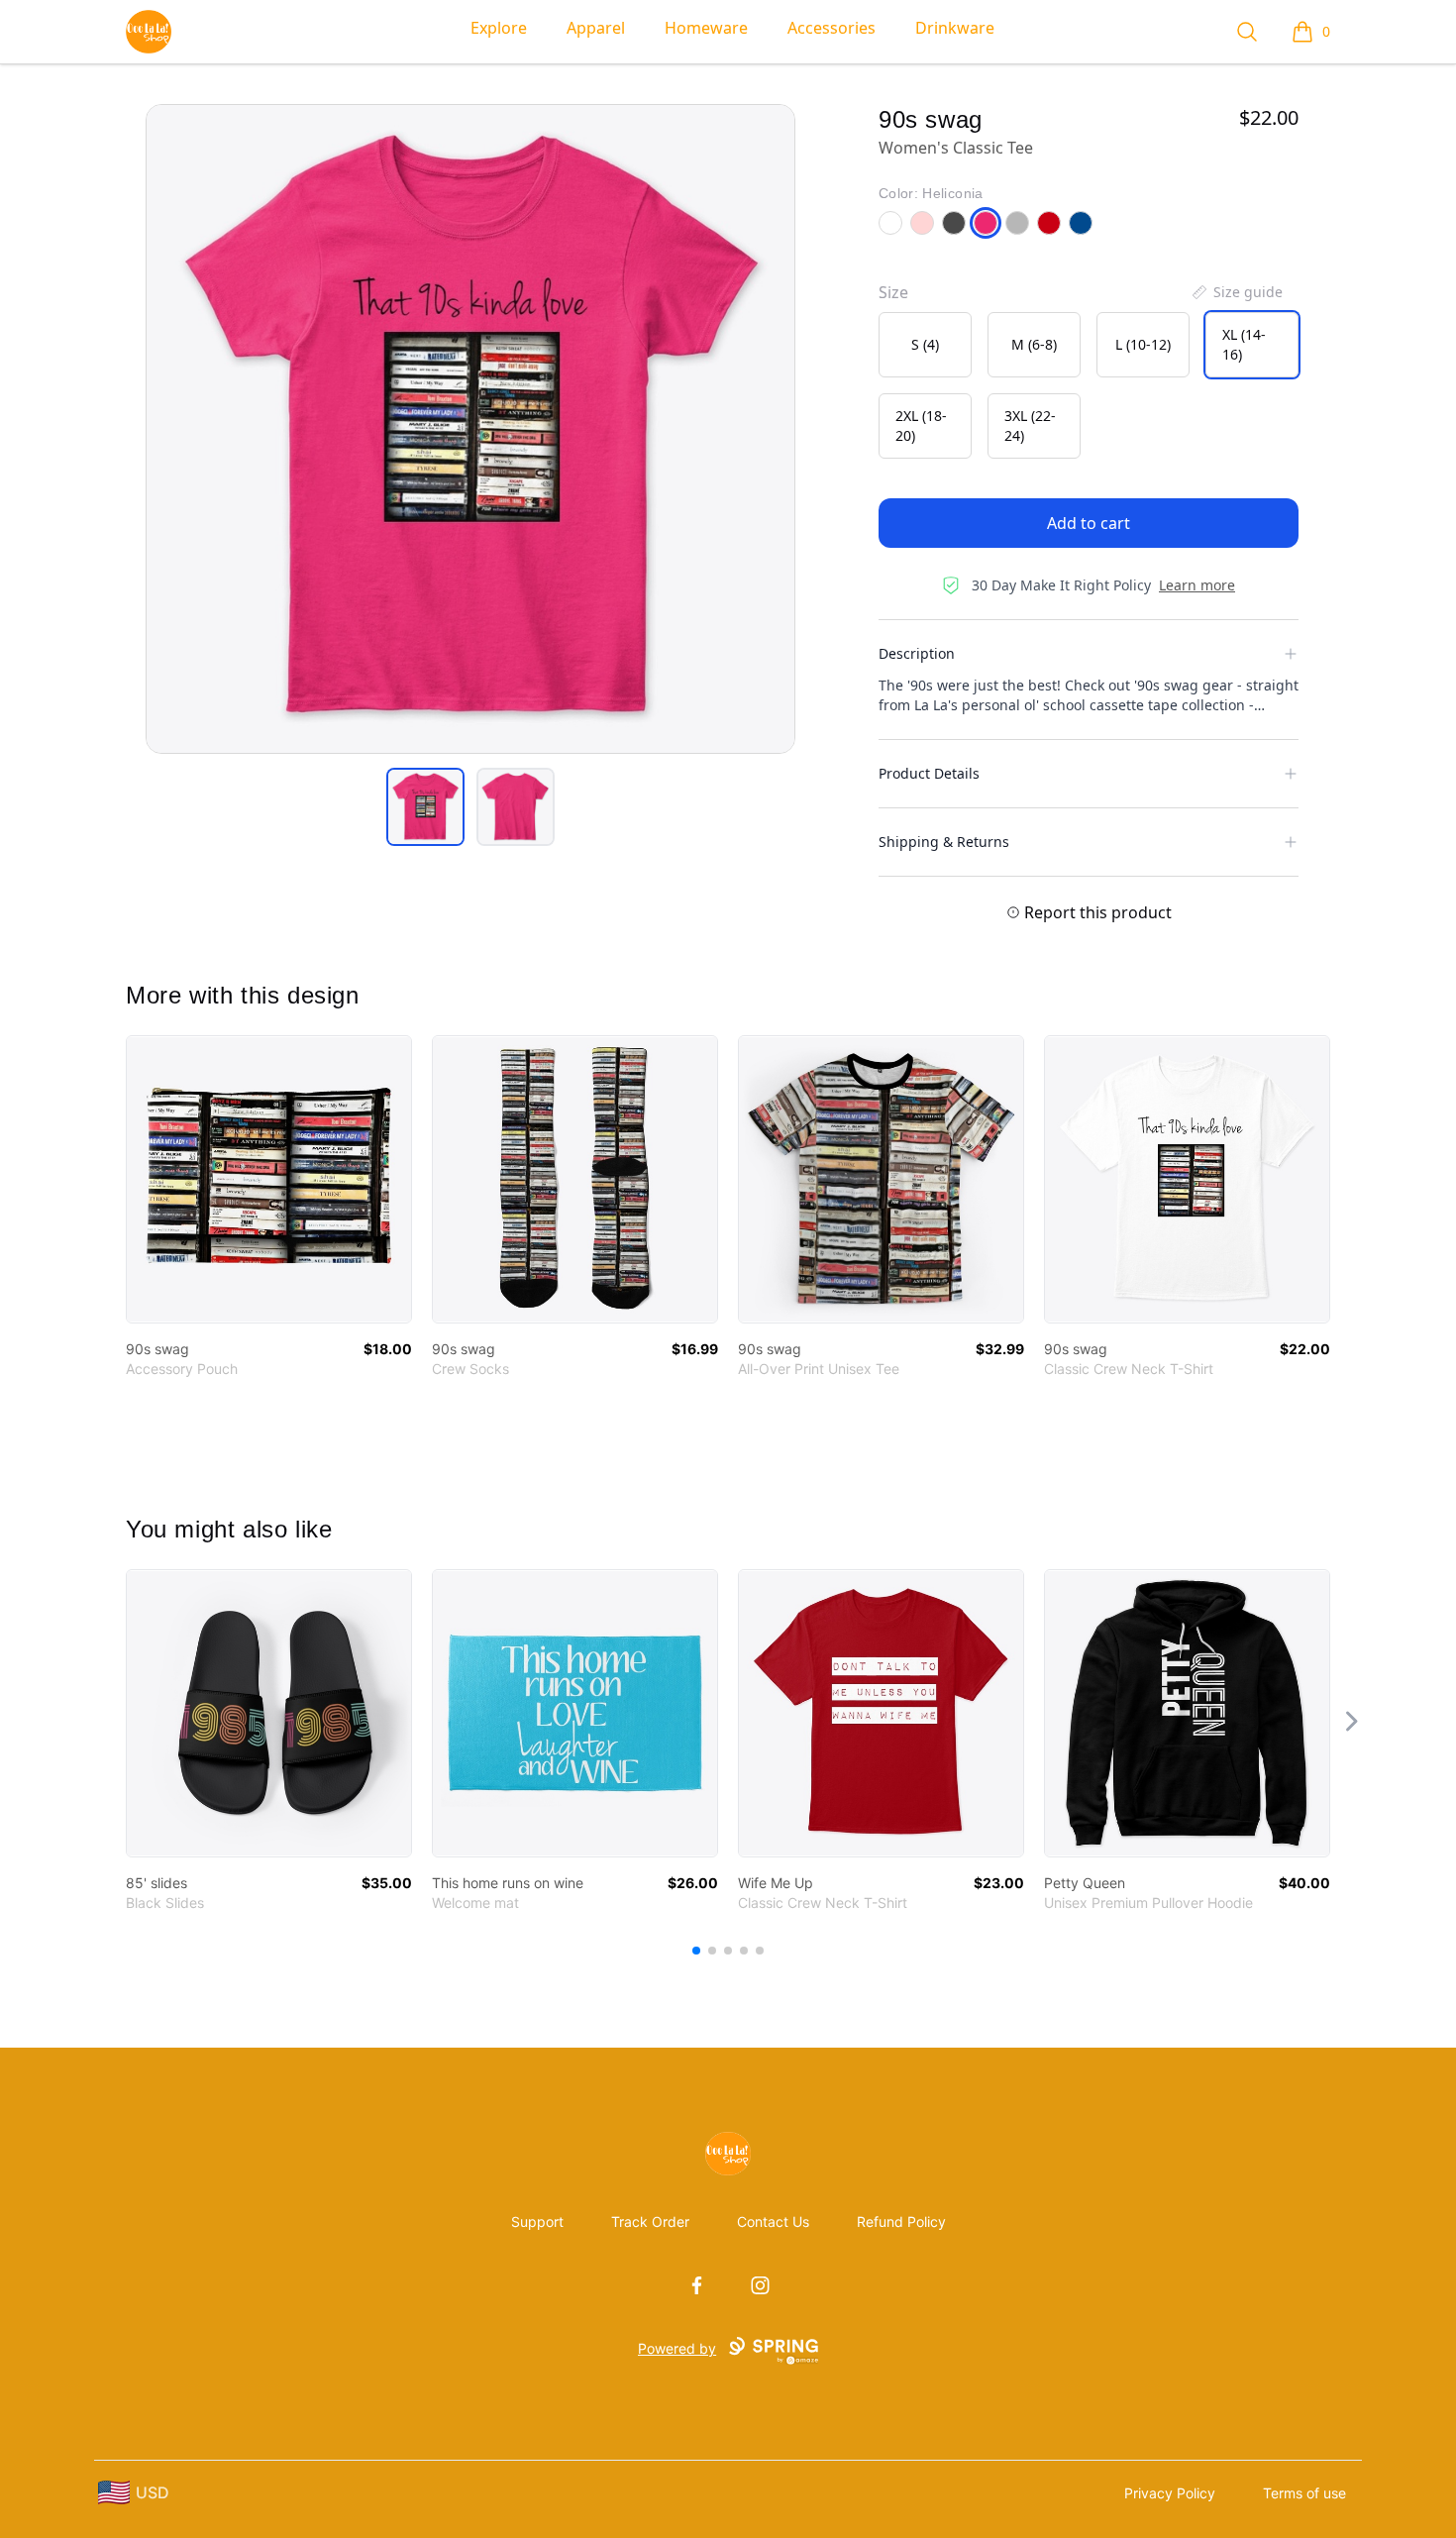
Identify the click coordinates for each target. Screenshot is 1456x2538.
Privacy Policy (1170, 2493)
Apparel (596, 28)
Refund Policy (901, 2221)
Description (917, 653)
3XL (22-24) (1030, 425)
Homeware (706, 28)
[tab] (425, 807)
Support (537, 2221)
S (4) (925, 344)
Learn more (1197, 585)
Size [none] (893, 292)
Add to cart (1089, 523)
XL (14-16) (1244, 344)
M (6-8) (1034, 344)
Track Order (650, 2221)
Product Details (929, 773)
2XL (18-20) (921, 425)
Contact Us (773, 2221)
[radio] (925, 345)
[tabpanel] (470, 429)
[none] (1236, 292)
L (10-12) (1143, 344)
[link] (269, 1179)
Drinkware (955, 28)
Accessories (832, 28)
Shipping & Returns (944, 842)
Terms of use (1304, 2493)
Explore (499, 28)
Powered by (677, 2348)
